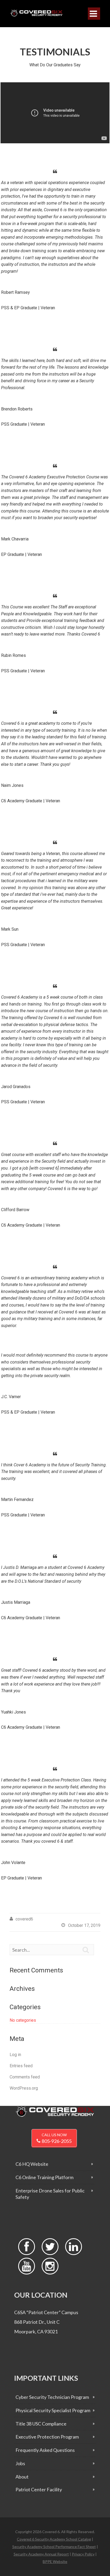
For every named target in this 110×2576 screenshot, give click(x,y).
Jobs (20, 2463)
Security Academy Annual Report (41, 2554)
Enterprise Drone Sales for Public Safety (50, 2194)
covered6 (24, 1919)
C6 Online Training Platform (44, 2177)
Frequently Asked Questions (45, 2450)
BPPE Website (55, 2561)
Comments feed (25, 2077)
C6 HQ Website (32, 2164)
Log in (15, 2055)
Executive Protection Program (47, 2437)
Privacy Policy (83, 2554)
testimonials (55, 52)
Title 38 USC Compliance (41, 2424)
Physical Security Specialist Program (53, 2410)
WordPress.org (24, 2088)
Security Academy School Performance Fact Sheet (54, 2547)
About (22, 2477)
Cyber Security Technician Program (52, 2397)
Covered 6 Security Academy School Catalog (54, 2539)
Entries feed (21, 2066)
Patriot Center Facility (39, 2489)
